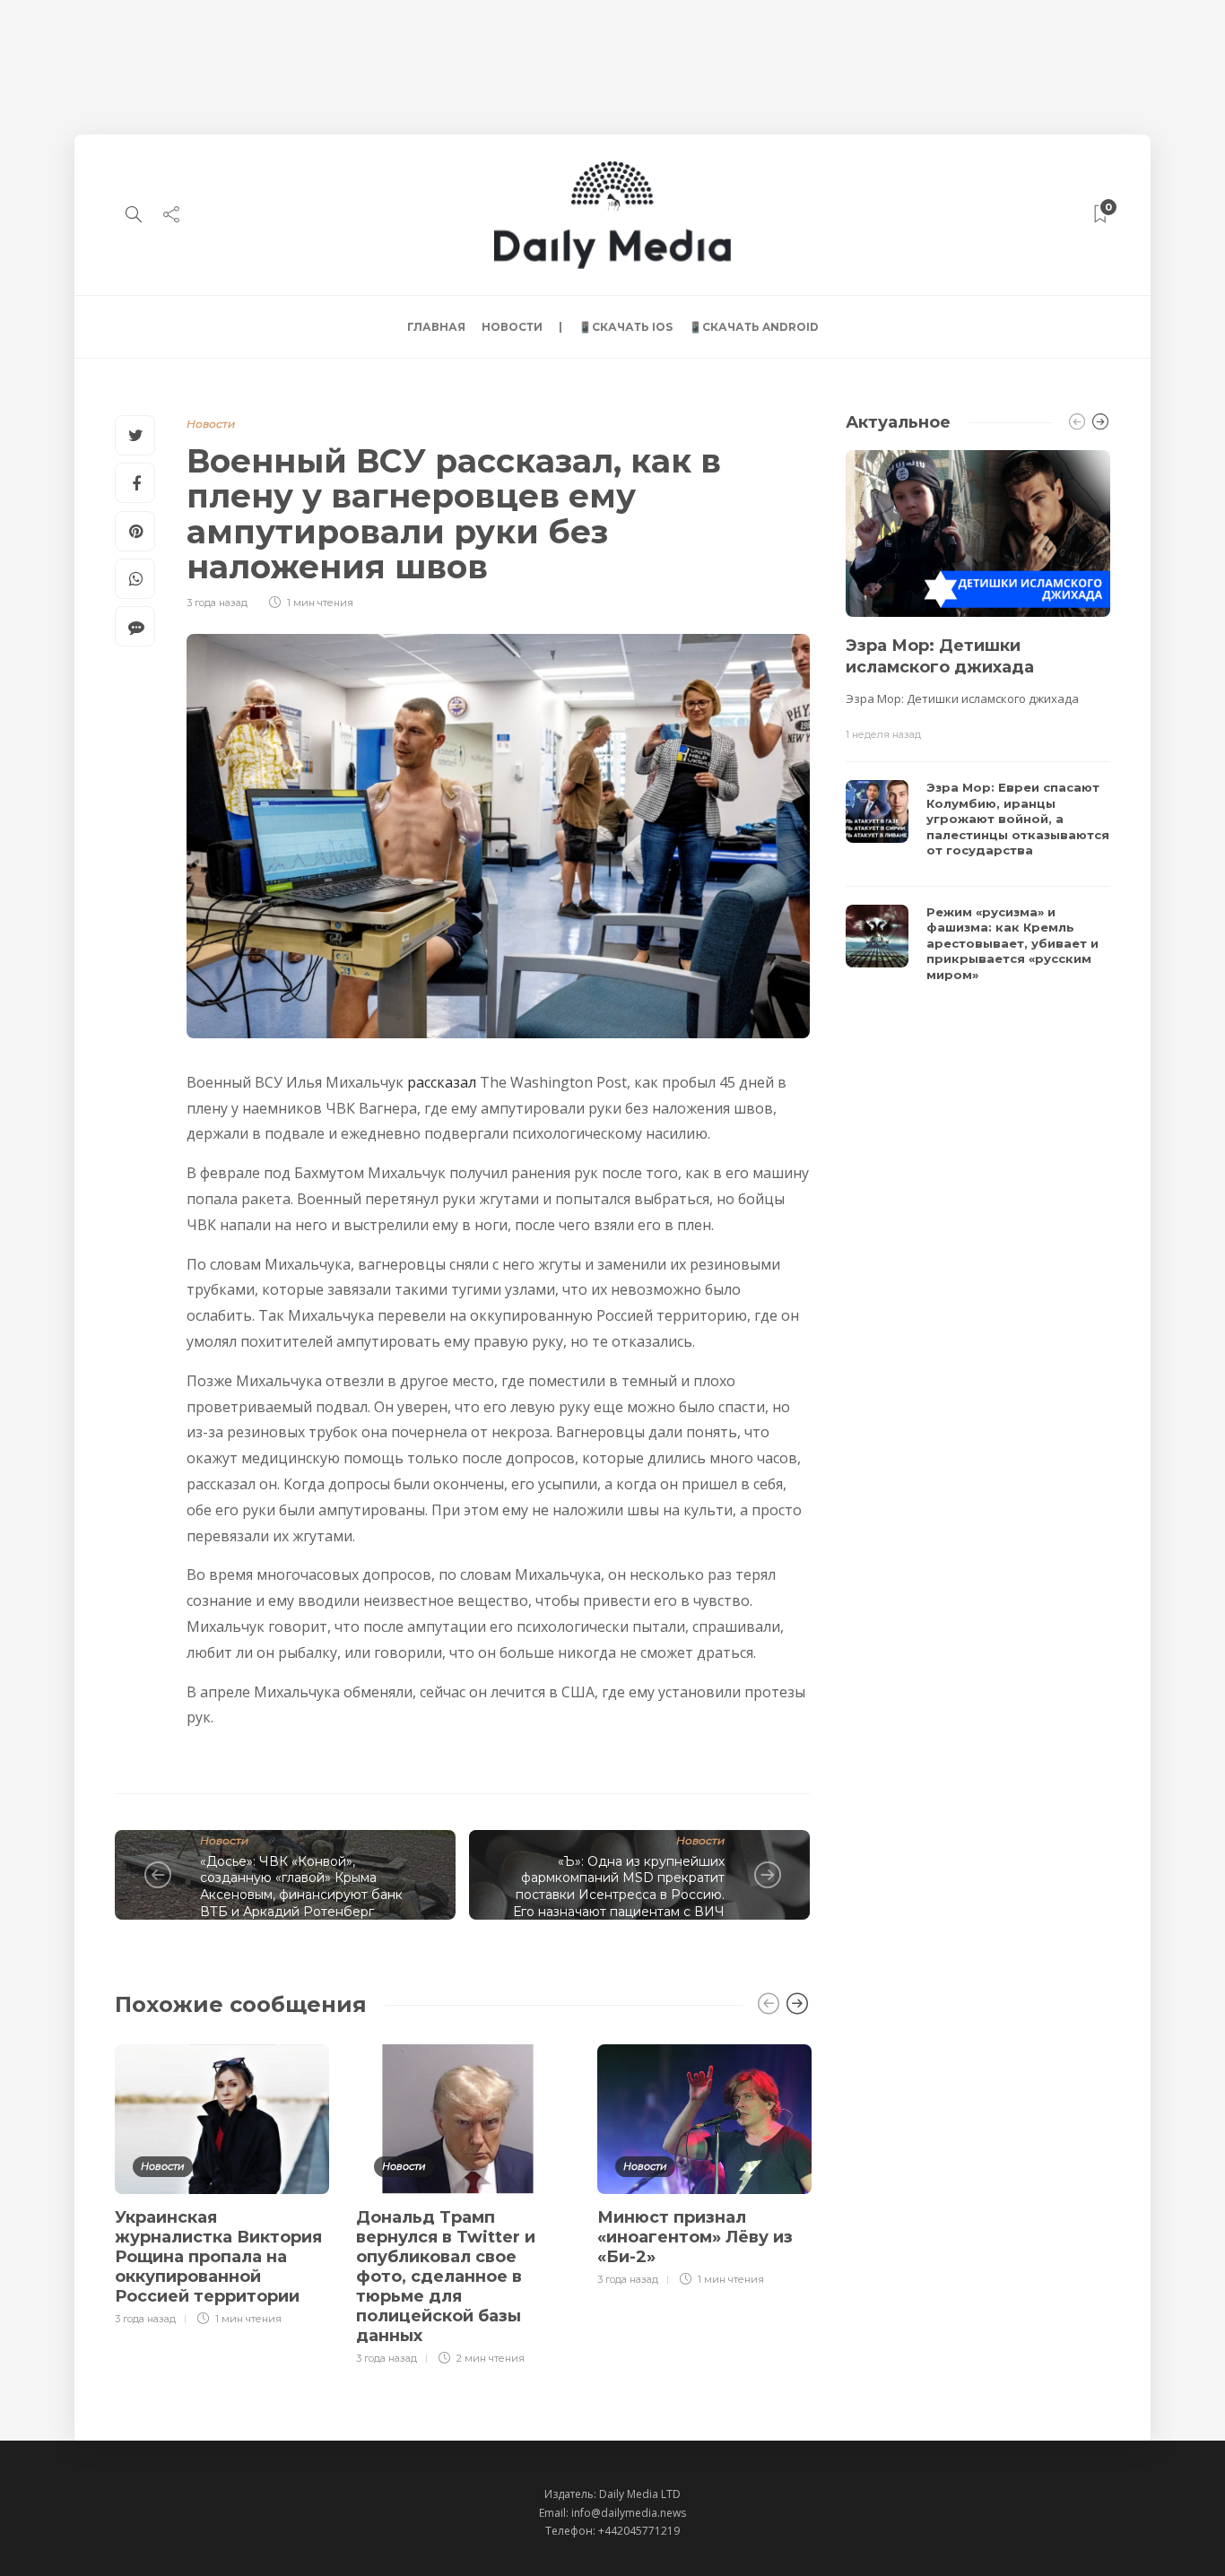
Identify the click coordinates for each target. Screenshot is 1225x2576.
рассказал (442, 1082)
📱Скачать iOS (626, 327)
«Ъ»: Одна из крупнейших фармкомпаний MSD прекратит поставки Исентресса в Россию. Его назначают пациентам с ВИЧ (619, 1886)
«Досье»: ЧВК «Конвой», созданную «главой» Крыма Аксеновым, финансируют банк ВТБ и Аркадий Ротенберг (301, 1886)
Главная (436, 327)
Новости (512, 327)
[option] (222, 2182)
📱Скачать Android (754, 327)
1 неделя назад (883, 734)
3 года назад (217, 603)
